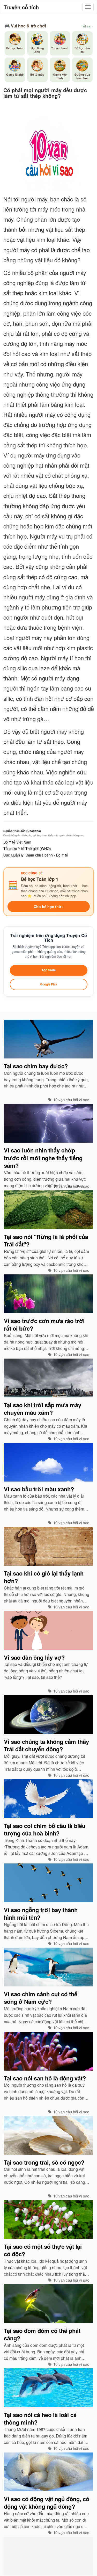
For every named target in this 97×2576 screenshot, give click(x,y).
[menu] (88, 7)
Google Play (48, 984)
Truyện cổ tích (21, 7)
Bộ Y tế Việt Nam (17, 842)
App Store (49, 970)
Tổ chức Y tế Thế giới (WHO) (27, 848)
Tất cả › (87, 26)
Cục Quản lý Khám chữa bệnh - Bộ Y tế (36, 855)
